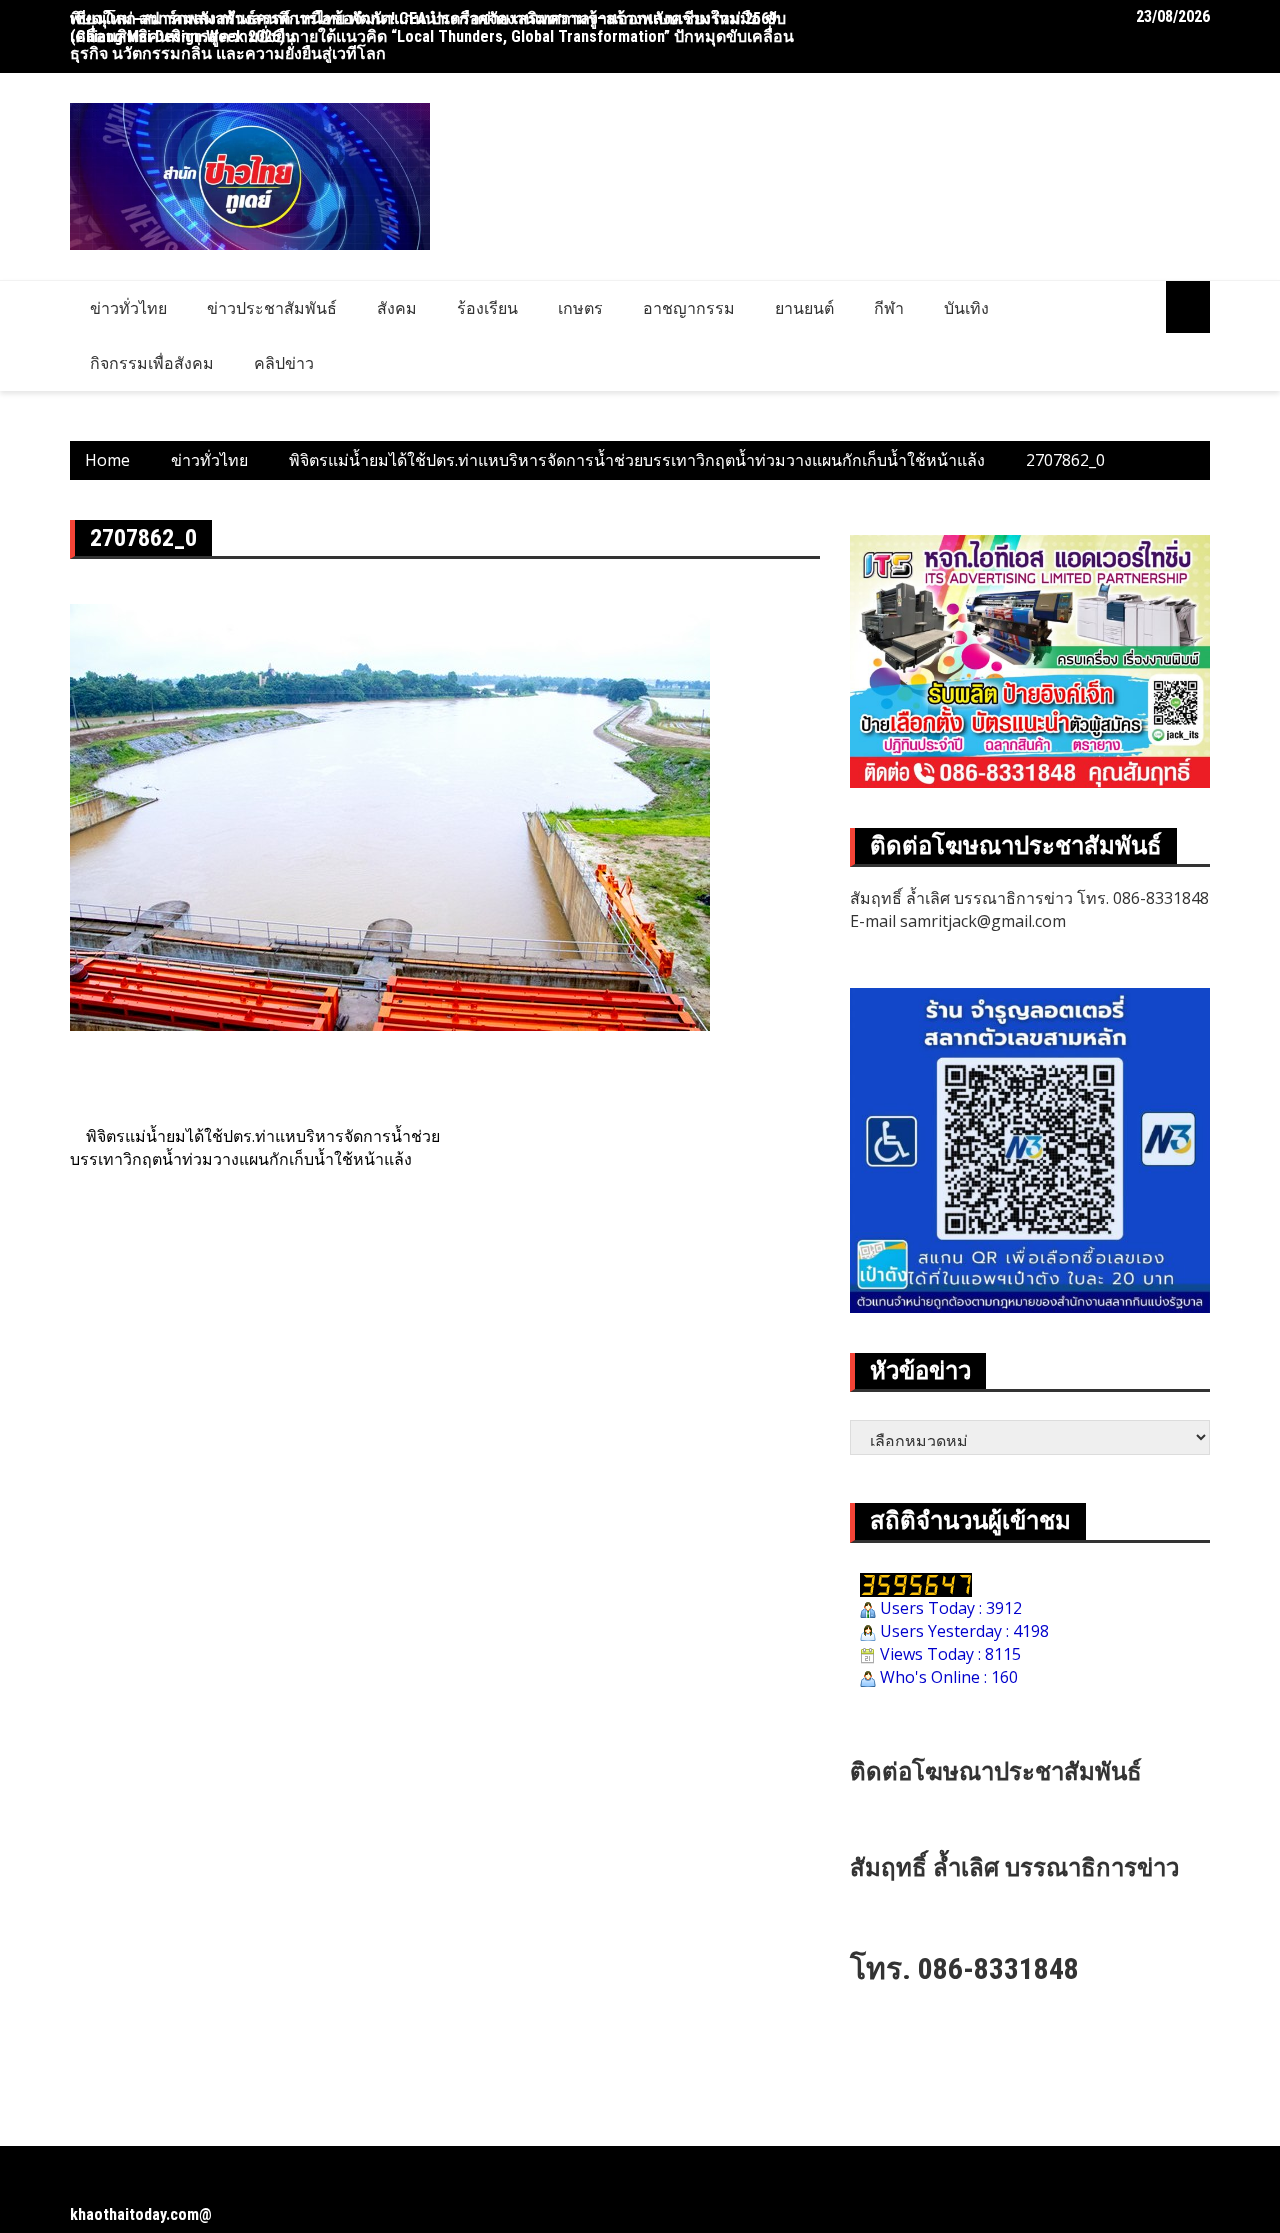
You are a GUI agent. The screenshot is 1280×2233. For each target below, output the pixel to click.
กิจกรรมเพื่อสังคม (152, 363)
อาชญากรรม (689, 308)
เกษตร (580, 308)
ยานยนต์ (804, 308)
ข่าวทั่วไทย (128, 308)
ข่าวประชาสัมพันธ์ (272, 308)
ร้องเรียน (487, 308)
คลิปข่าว (284, 363)
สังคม (397, 308)
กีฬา (889, 308)
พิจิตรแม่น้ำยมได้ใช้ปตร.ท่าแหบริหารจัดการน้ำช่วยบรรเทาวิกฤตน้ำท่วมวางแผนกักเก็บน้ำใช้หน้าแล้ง (255, 1147)
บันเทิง (966, 308)
